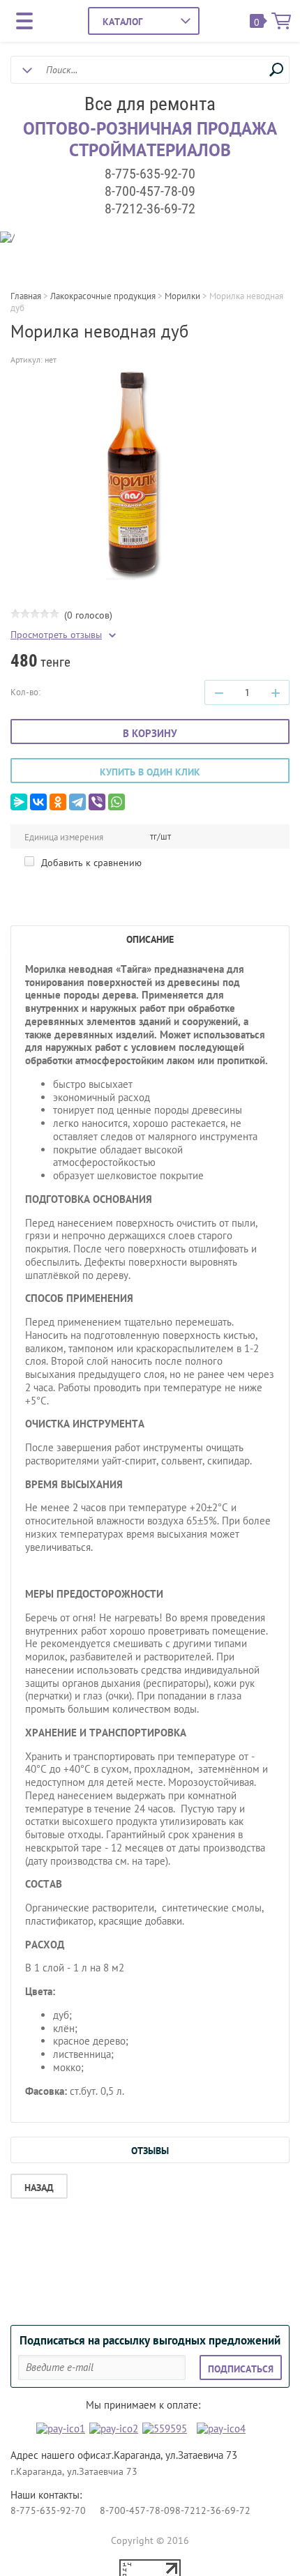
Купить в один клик (150, 772)
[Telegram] (77, 802)
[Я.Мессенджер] (19, 802)
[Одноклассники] (58, 802)
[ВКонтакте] (38, 802)
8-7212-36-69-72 (150, 209)
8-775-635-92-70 (150, 174)
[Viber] (97, 802)
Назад (39, 2188)
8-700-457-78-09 (150, 191)
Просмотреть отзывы (56, 635)
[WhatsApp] (117, 802)
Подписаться (241, 2369)
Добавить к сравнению (90, 863)
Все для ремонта (150, 104)
